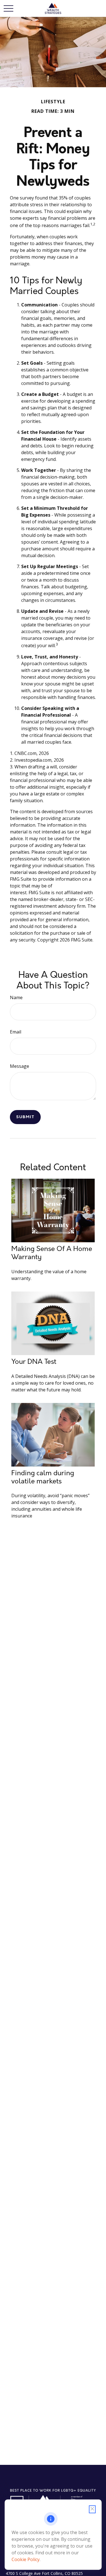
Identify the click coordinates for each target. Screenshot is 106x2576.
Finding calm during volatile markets (43, 1477)
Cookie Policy (26, 2559)
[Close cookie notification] (92, 2509)
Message (20, 1066)
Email (16, 1032)
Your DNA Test (34, 1362)
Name (16, 997)
